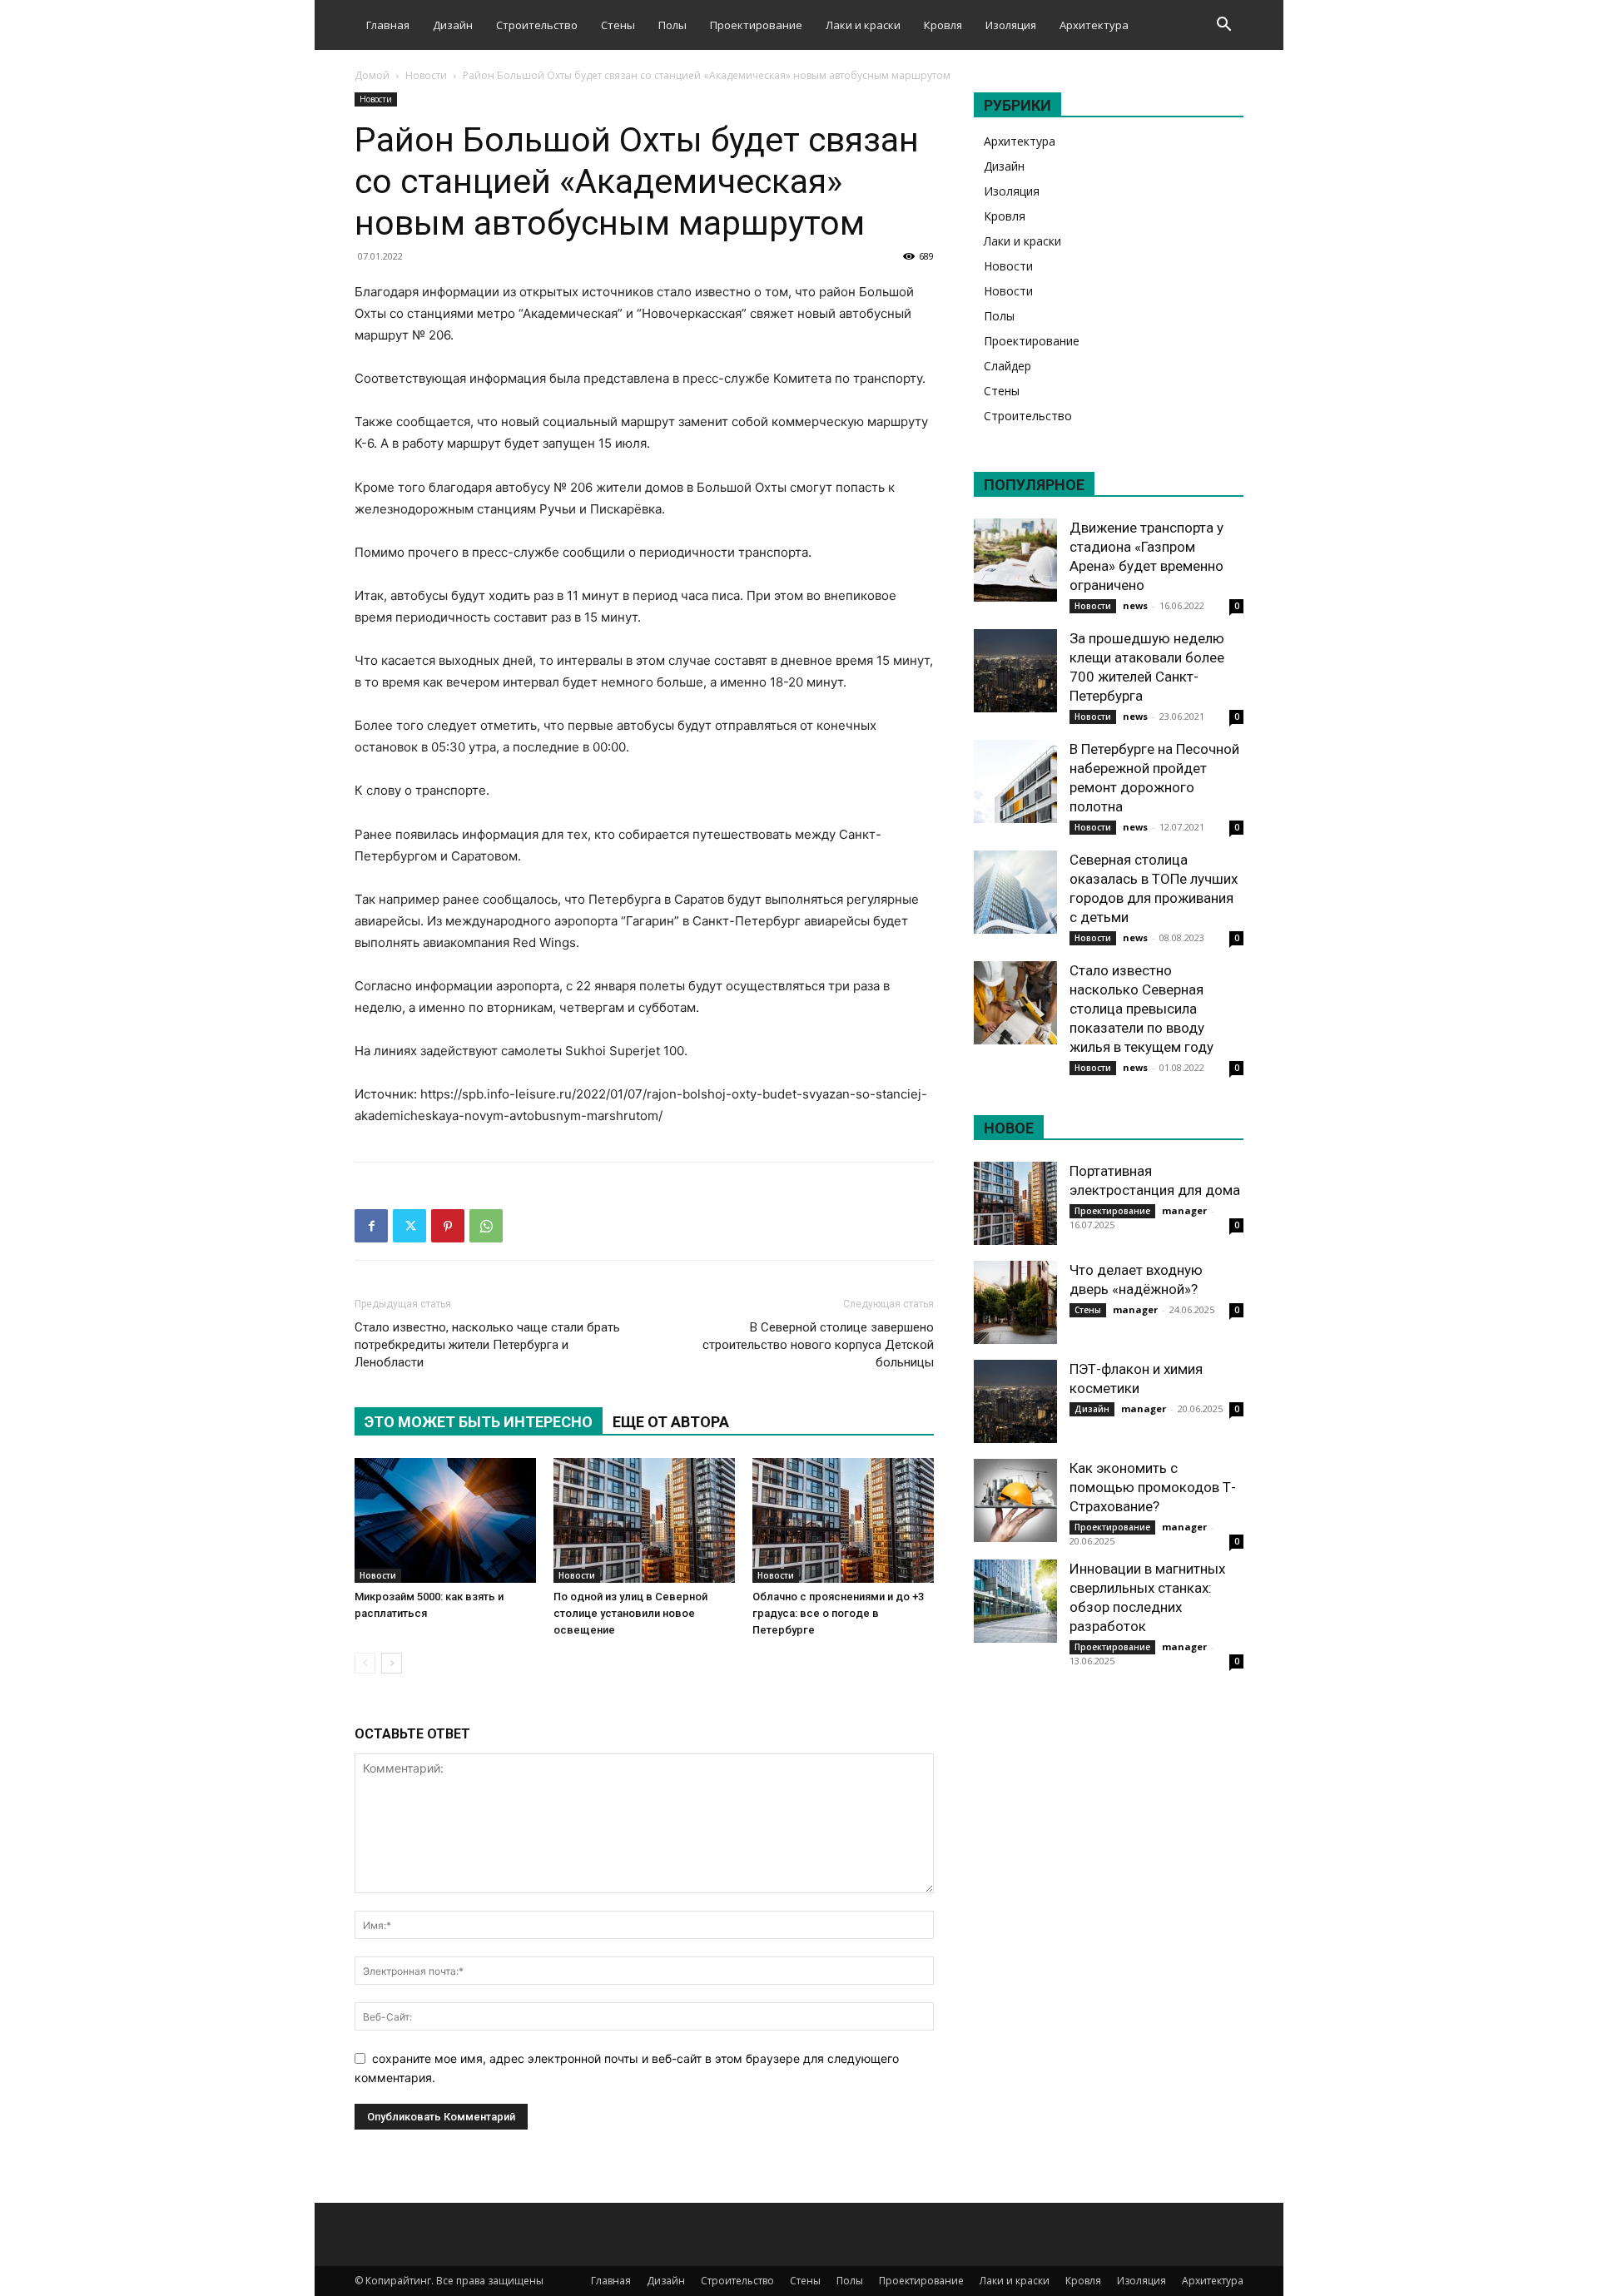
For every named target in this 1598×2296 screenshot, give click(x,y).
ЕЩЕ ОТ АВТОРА (671, 1422)
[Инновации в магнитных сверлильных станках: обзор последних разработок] (1015, 1601)
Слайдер (1007, 366)
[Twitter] (409, 1226)
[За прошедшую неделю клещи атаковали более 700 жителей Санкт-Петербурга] (1015, 671)
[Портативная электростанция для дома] (1015, 1203)
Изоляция (1011, 25)
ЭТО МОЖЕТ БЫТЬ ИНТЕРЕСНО (479, 1422)
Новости (426, 75)
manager (1184, 1210)
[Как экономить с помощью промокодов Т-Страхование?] (1015, 1500)
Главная (388, 25)
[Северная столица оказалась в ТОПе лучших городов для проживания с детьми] (1015, 892)
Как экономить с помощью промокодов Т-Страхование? (1153, 1487)
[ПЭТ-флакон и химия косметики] (1015, 1401)
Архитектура (1094, 25)
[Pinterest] (448, 1226)
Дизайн (453, 25)
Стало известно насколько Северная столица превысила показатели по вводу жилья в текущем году (1141, 1009)
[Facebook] (371, 1226)
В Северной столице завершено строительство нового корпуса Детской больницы (818, 1345)
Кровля (943, 25)
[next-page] (392, 1663)
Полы (672, 25)
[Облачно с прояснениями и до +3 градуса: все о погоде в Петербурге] (843, 1520)
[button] (1223, 26)
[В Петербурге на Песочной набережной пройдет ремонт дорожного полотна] (1015, 781)
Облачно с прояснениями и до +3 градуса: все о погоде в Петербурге (838, 1613)
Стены (618, 25)
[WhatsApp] (486, 1226)
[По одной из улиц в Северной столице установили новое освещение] (644, 1520)
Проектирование (756, 25)
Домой (372, 75)
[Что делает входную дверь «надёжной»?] (1015, 1302)
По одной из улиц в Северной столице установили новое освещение (630, 1613)
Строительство (537, 25)
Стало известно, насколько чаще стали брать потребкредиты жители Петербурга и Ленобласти (487, 1345)
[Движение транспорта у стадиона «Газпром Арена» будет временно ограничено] (1015, 560)
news (1135, 605)
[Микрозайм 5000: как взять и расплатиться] (445, 1520)
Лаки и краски (863, 25)
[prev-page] (365, 1663)
